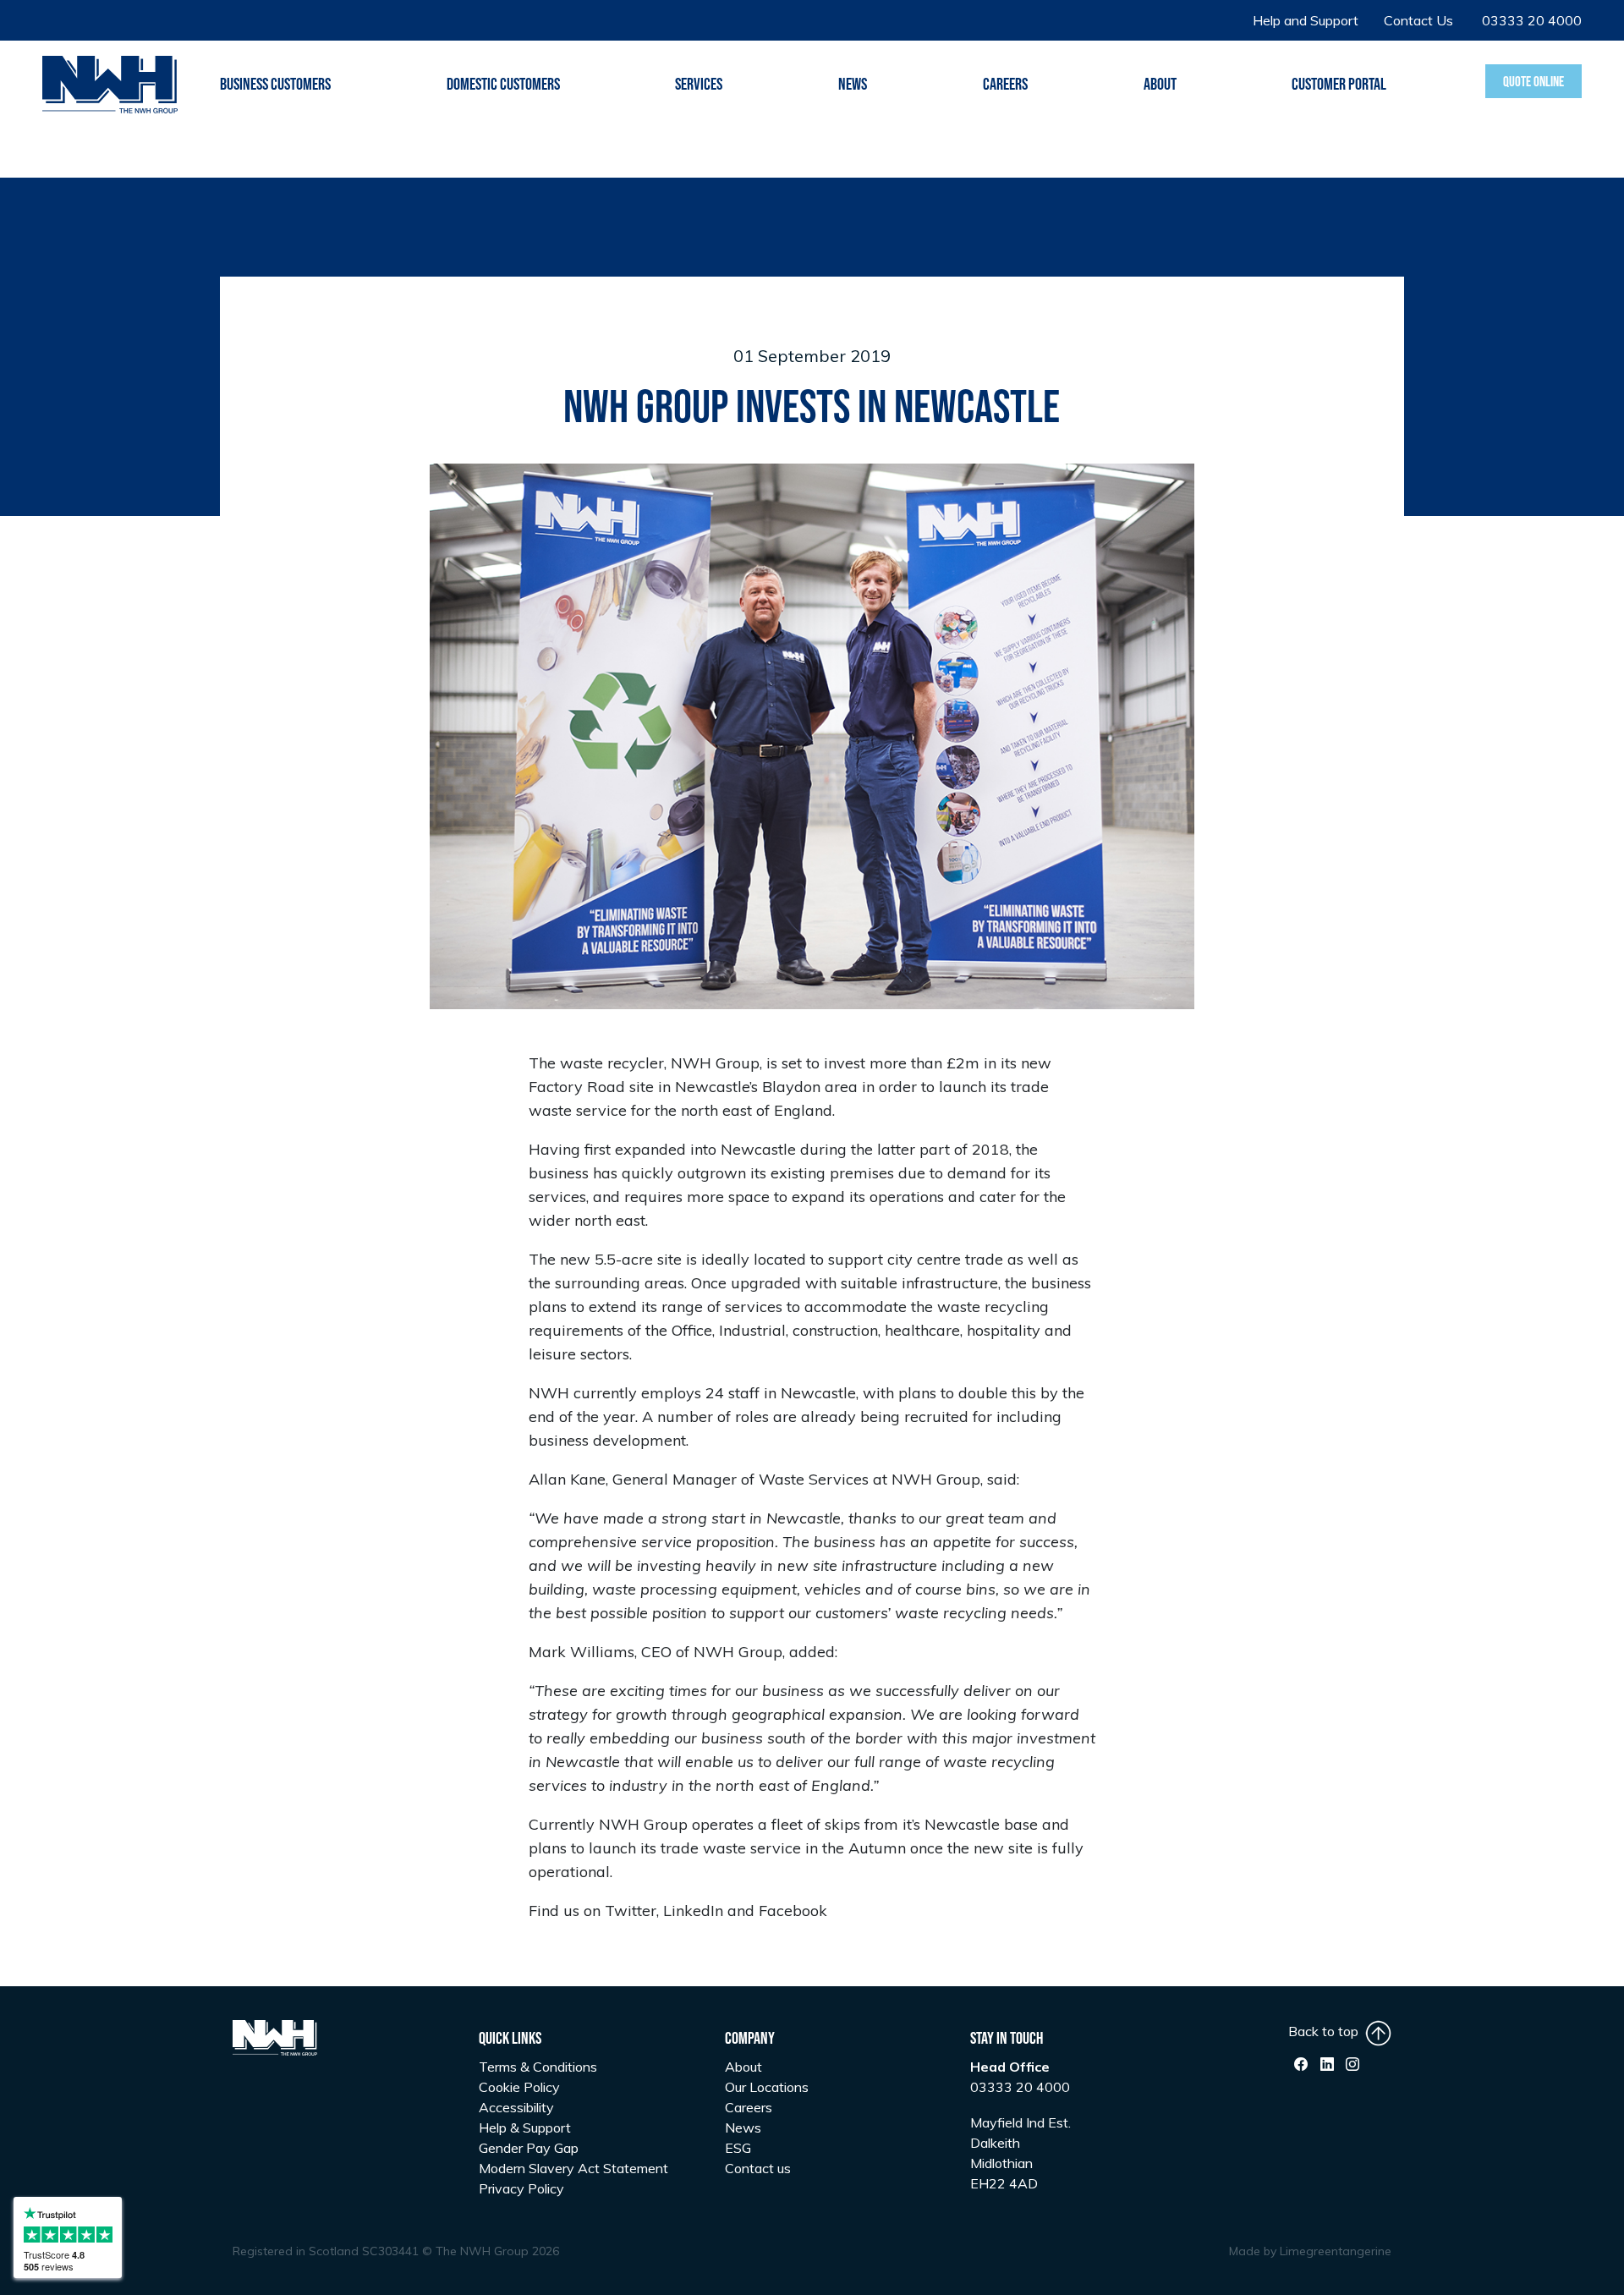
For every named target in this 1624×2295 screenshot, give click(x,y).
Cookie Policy (519, 2087)
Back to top (1327, 2031)
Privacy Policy (521, 2188)
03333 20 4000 (1532, 20)
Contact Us (1418, 20)
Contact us (758, 2168)
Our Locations (767, 2087)
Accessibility (516, 2107)
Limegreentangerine (1336, 2251)
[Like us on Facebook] (1301, 2064)
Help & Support (525, 2128)
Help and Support (1306, 20)
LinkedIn (693, 1911)
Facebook (793, 1911)
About (743, 2067)
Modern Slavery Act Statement (573, 2168)
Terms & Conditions (538, 2067)
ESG (738, 2148)
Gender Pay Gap (529, 2148)
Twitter (631, 1911)
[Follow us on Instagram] (1352, 2064)
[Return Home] (110, 83)
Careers (1005, 85)
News (853, 85)
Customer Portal (1339, 85)
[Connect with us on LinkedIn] (1327, 2064)
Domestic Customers (503, 85)
